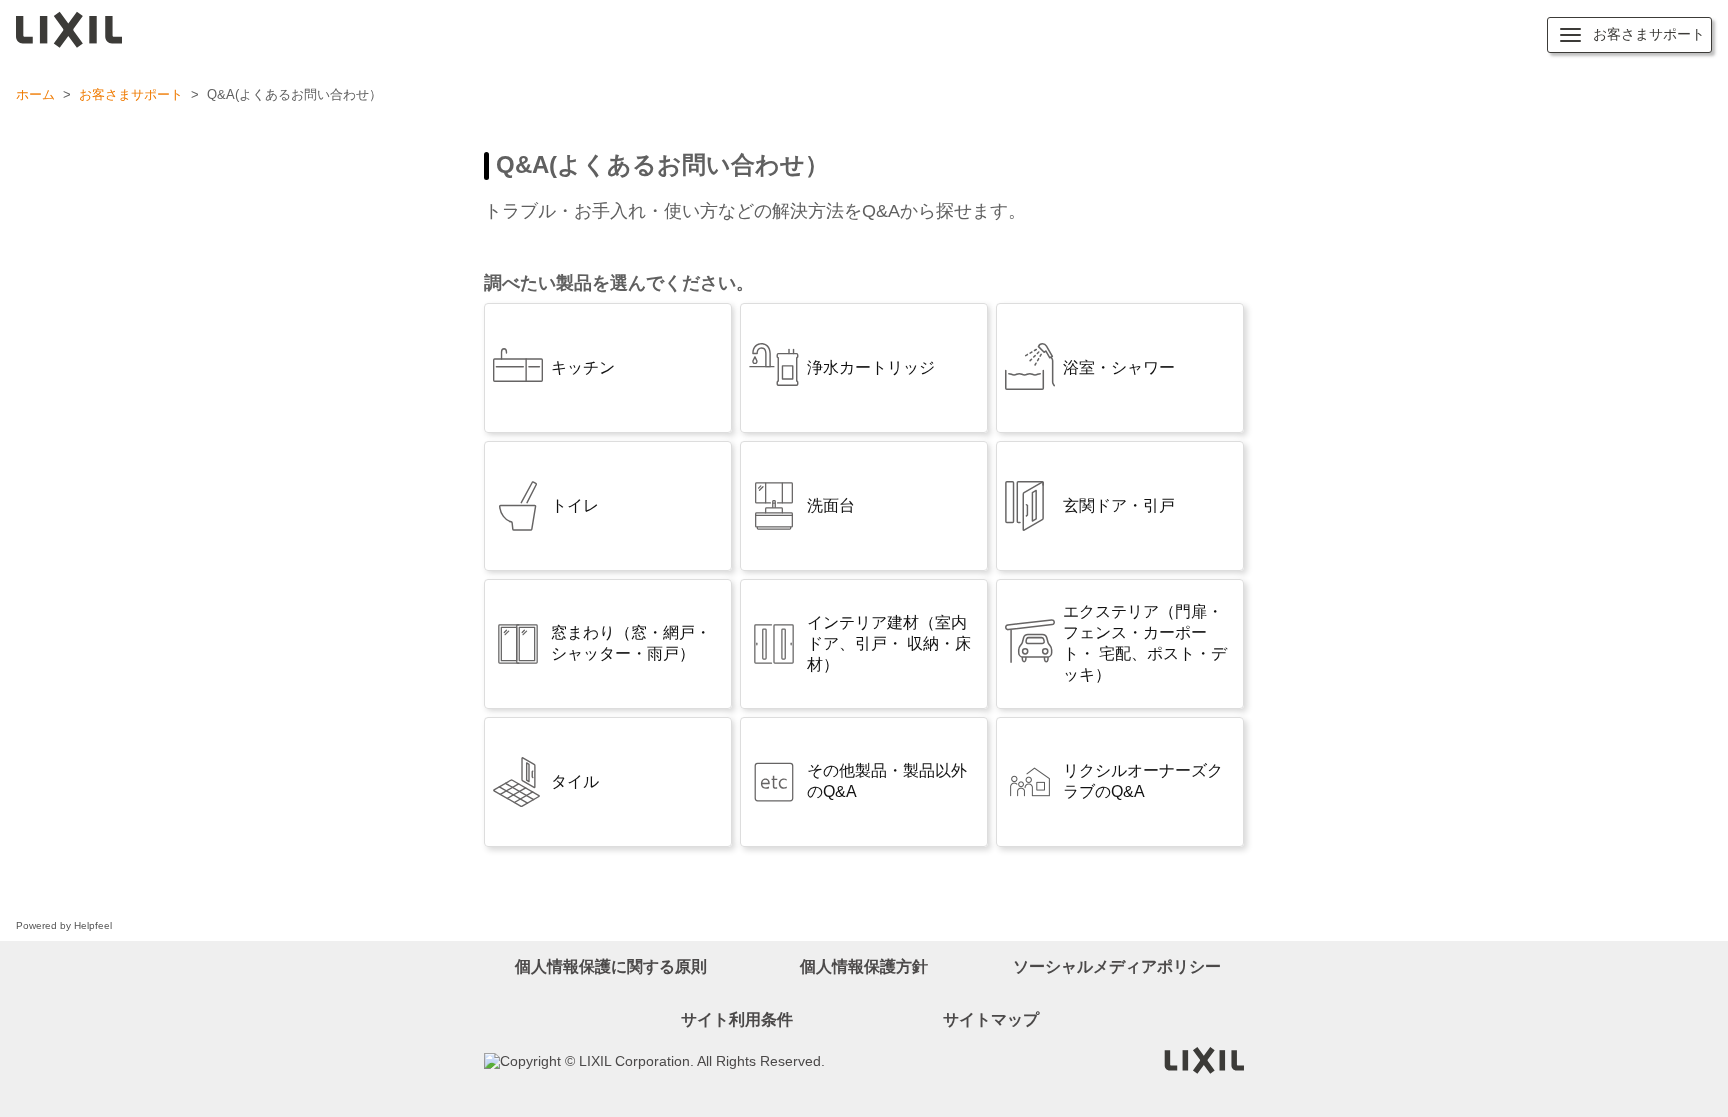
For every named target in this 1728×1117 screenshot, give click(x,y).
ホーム (35, 94)
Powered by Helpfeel (64, 925)
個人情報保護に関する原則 (611, 966)
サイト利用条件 (737, 1019)
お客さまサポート (131, 94)
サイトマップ (991, 1019)
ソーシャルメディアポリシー (1117, 966)
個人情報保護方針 (864, 966)
